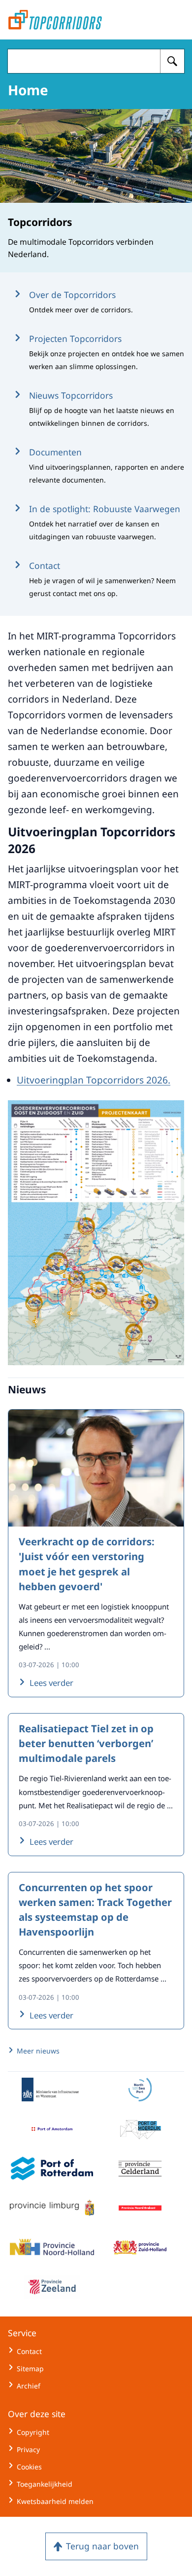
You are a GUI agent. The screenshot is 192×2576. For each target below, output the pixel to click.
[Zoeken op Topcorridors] (172, 61)
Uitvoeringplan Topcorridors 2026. (94, 1080)
